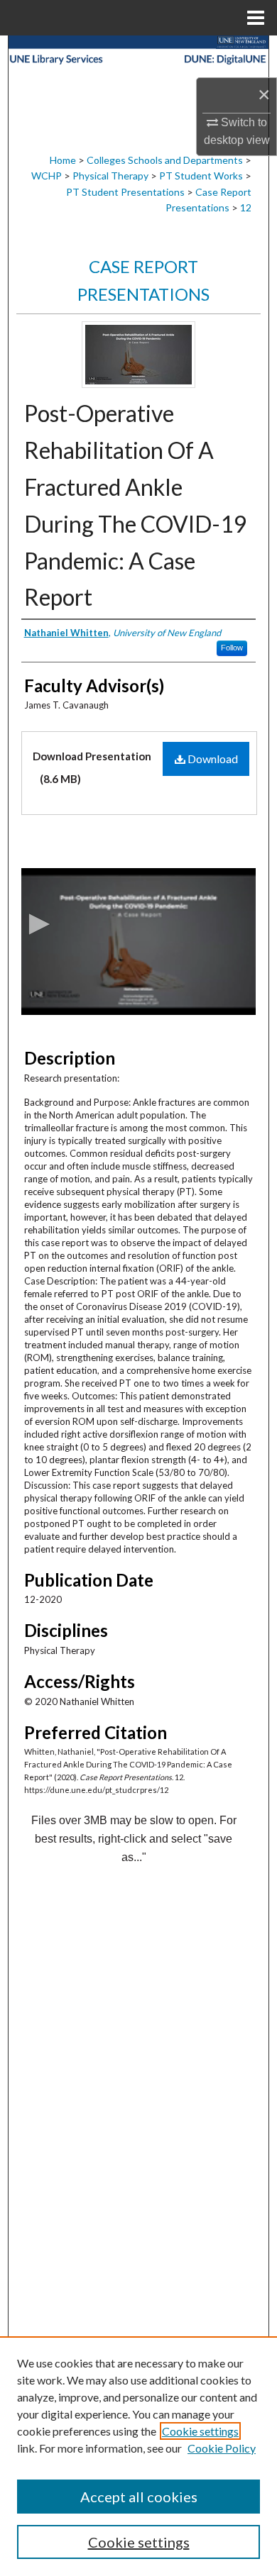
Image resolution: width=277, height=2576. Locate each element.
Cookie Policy (222, 2448)
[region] (138, 2456)
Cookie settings (200, 2431)
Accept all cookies (139, 2497)
